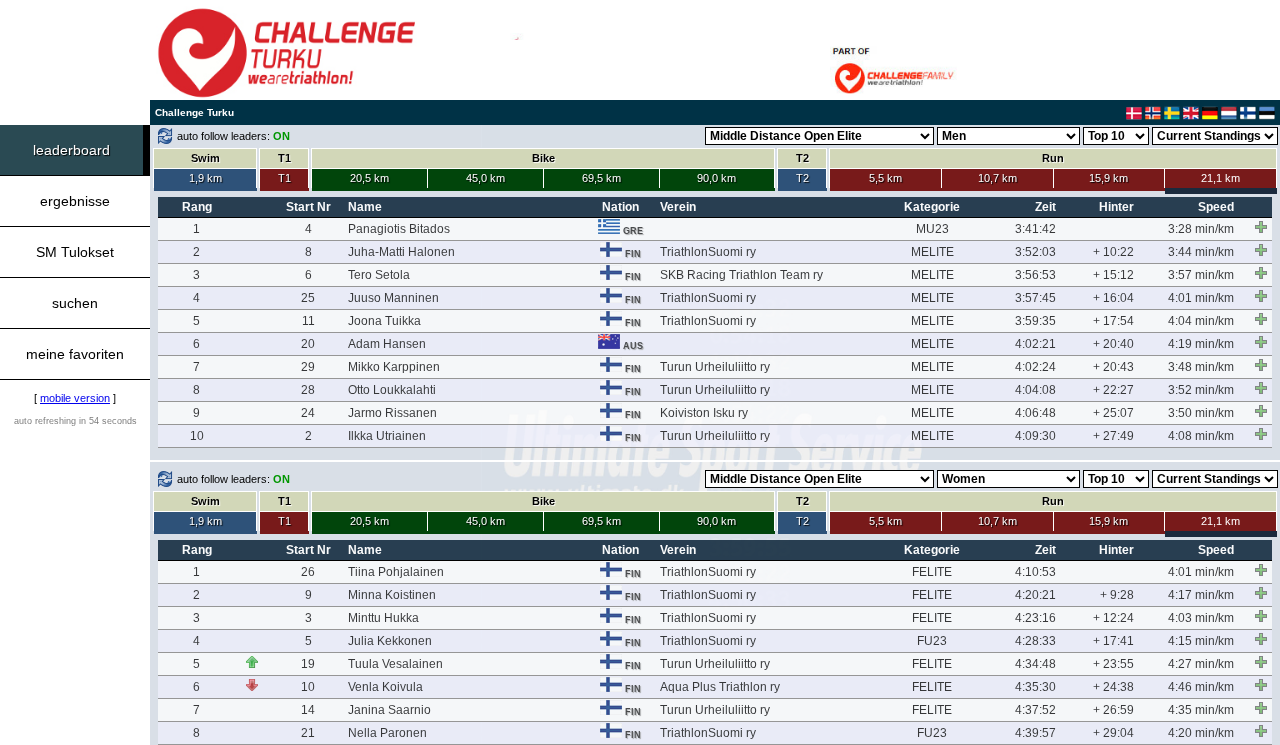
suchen (75, 303)
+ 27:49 (1113, 436)
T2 (802, 178)
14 (308, 710)
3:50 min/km (1201, 413)
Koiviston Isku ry (704, 413)
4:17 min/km (1201, 595)
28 (308, 390)
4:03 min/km (1201, 618)
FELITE (932, 572)
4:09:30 (1035, 436)
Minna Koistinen (392, 595)
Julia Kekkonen (390, 641)
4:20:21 (1035, 595)
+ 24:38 (1113, 687)
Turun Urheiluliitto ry (715, 367)
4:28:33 (1035, 641)
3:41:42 (1035, 229)
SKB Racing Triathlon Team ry (741, 275)
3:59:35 (1035, 321)
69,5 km (601, 178)
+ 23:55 (1113, 664)
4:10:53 (1035, 572)
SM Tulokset (75, 252)
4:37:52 (1035, 710)
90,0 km (716, 178)
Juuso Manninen (393, 298)
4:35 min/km (1201, 710)
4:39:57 (1035, 733)
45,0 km (485, 178)
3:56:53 (1035, 275)
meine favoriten (75, 354)
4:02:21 (1035, 344)
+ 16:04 (1113, 298)
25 (308, 298)
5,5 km (885, 178)
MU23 (932, 229)
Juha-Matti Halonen (401, 252)
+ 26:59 (1113, 710)
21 (308, 733)
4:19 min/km (1201, 344)
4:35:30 (1035, 687)
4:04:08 (1035, 390)
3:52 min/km (1201, 390)
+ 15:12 (1113, 275)
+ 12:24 (1113, 618)
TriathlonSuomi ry (708, 252)
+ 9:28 (1117, 595)
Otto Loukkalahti (392, 390)
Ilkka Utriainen (387, 436)
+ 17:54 (1113, 321)
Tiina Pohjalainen (396, 572)
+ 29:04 (1113, 733)
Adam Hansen (387, 344)
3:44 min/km (1201, 252)
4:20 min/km (1201, 733)
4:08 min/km (1201, 436)
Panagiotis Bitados (399, 229)
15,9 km (1108, 178)
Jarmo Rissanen (392, 413)
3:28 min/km (1201, 229)
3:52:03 (1035, 252)
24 (308, 413)
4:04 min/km (1201, 321)
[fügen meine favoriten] (1261, 227)
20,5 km (369, 178)
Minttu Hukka (383, 618)
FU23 (932, 641)
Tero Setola (379, 275)
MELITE (932, 252)
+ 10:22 (1113, 252)
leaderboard (71, 150)
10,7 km (997, 178)
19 (308, 664)
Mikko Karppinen (394, 367)
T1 (284, 178)
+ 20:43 (1113, 367)
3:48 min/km (1201, 367)
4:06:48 (1035, 413)
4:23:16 (1035, 618)
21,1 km (1220, 178)
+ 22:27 (1113, 390)
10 (197, 436)
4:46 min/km (1201, 687)
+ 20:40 (1113, 344)
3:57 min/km (1201, 275)
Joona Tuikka (384, 321)
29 (308, 367)
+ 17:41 (1113, 641)
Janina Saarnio (389, 710)
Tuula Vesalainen (395, 664)
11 (308, 321)
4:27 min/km (1201, 664)
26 (308, 572)
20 (308, 344)
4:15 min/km (1201, 641)
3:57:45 (1035, 298)
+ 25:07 (1113, 413)
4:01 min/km (1201, 298)
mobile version (75, 398)
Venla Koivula (385, 687)
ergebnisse (75, 201)
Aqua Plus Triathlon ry (720, 687)
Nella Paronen (387, 733)
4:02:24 (1035, 367)
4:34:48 (1035, 664)
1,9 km (205, 178)
